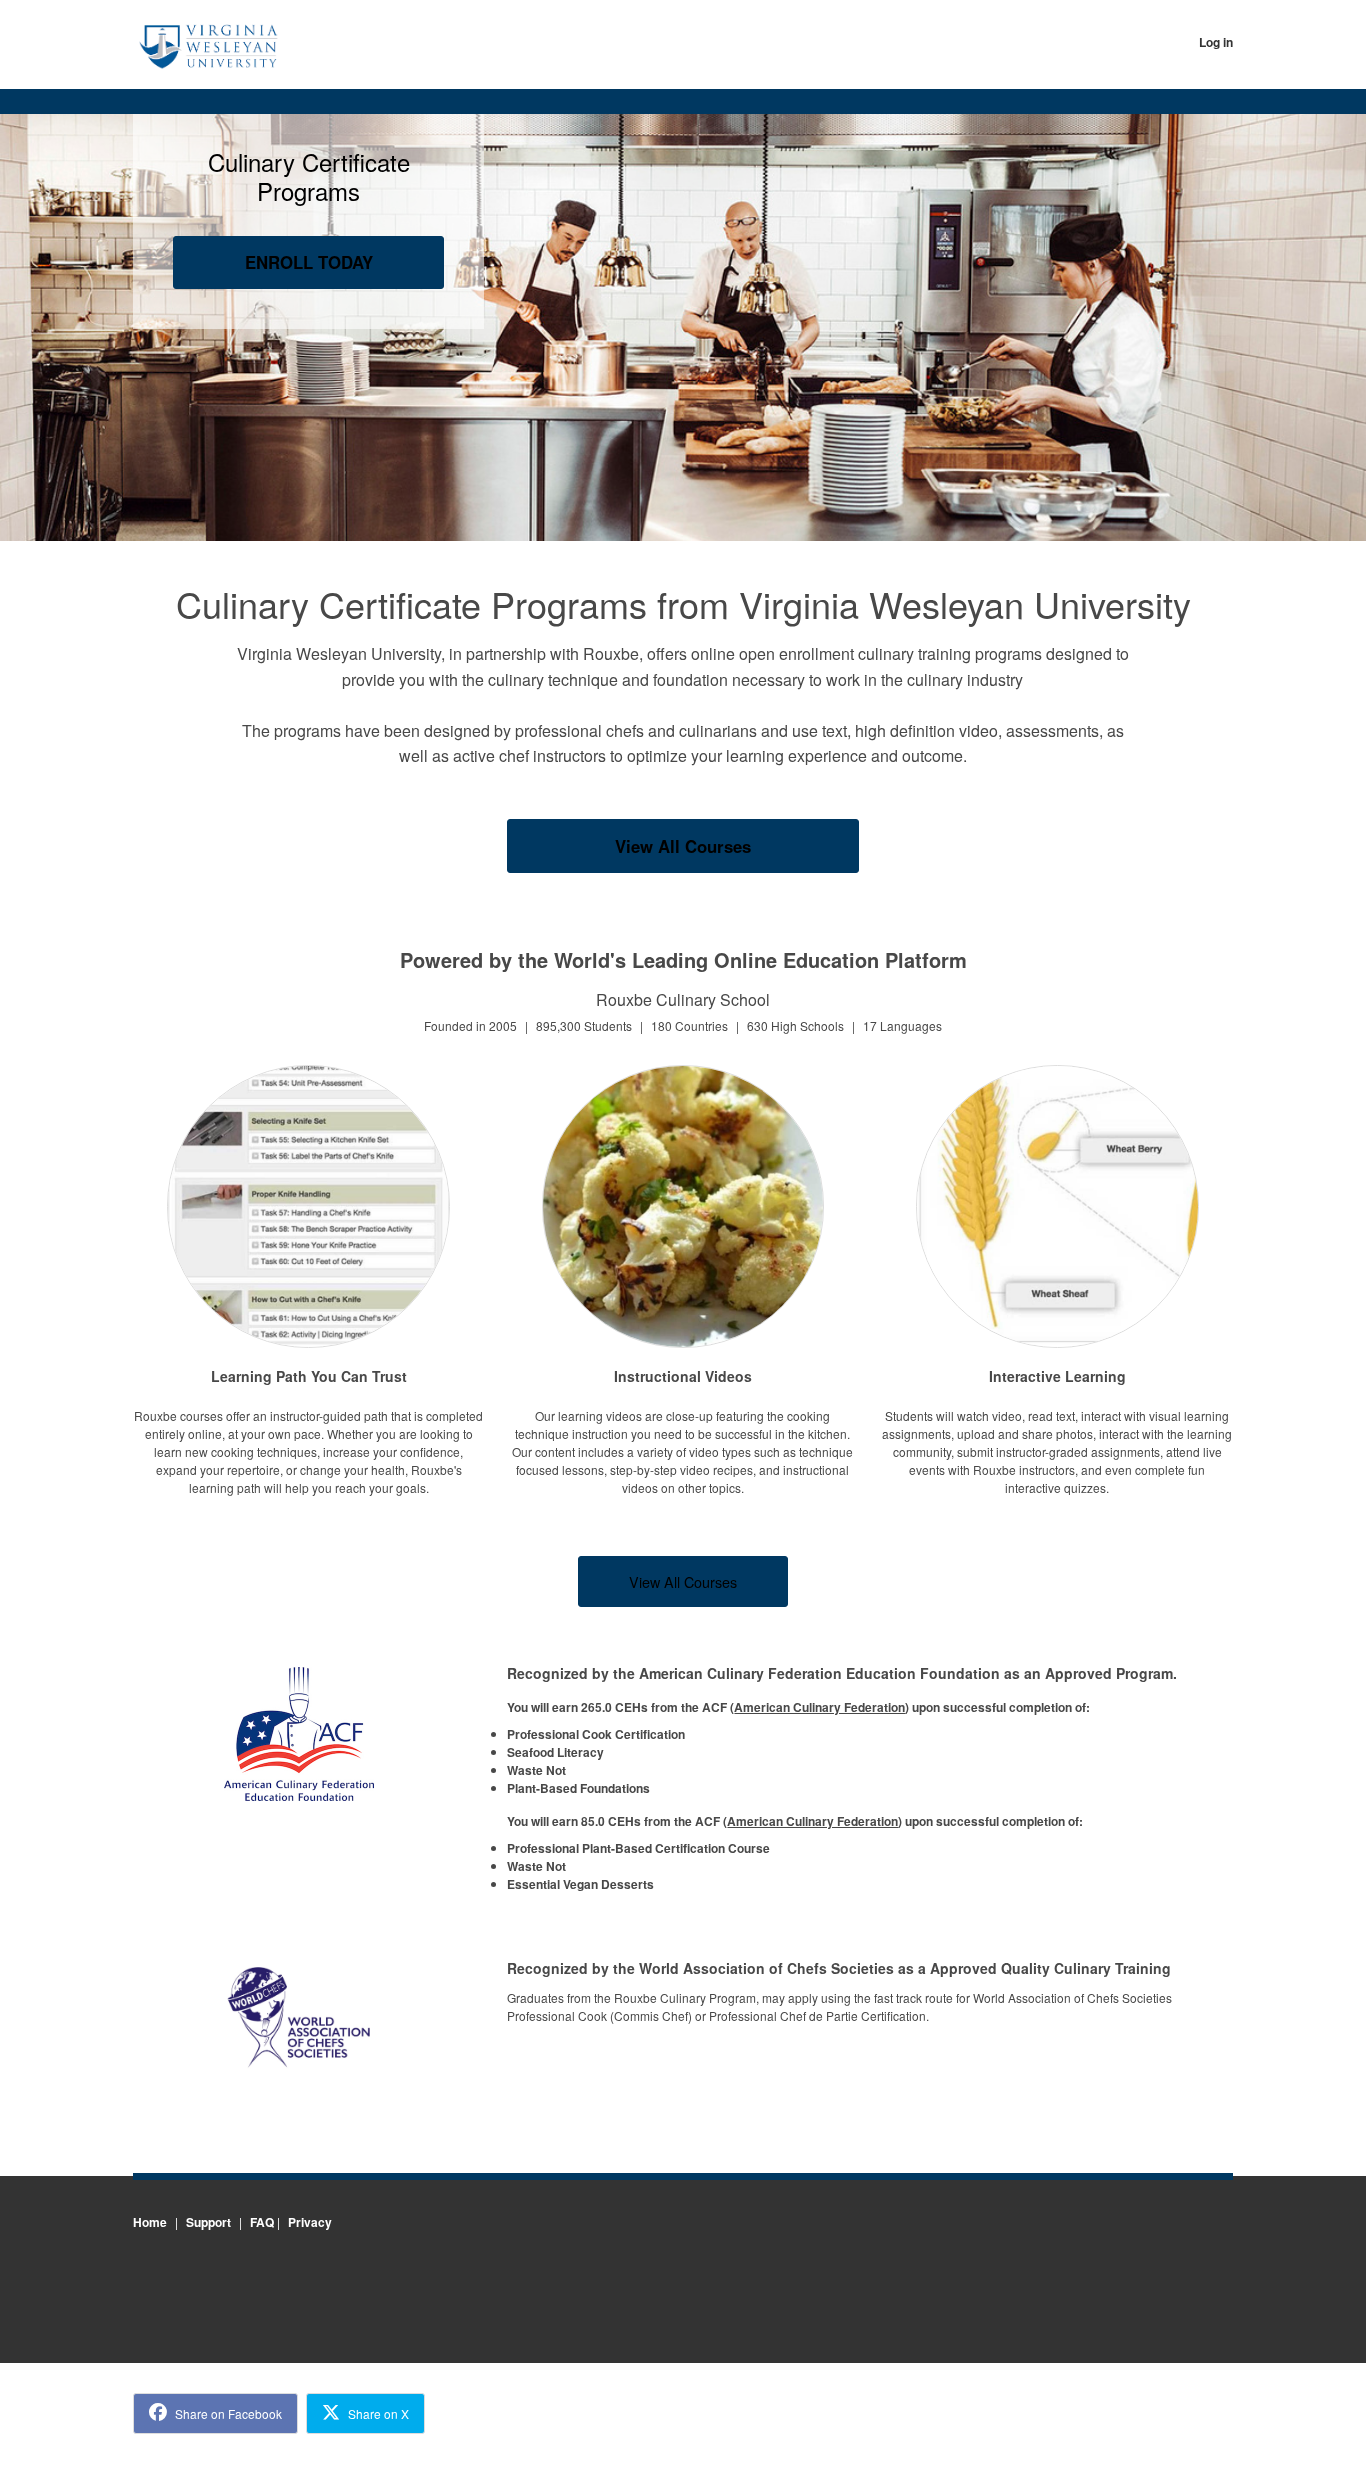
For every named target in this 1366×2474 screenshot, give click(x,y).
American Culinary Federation (819, 1707)
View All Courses (683, 846)
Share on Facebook (227, 2413)
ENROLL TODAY (309, 262)
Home (150, 2222)
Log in (1216, 42)
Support (208, 2222)
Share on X (377, 2413)
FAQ (262, 2222)
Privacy (310, 2222)
